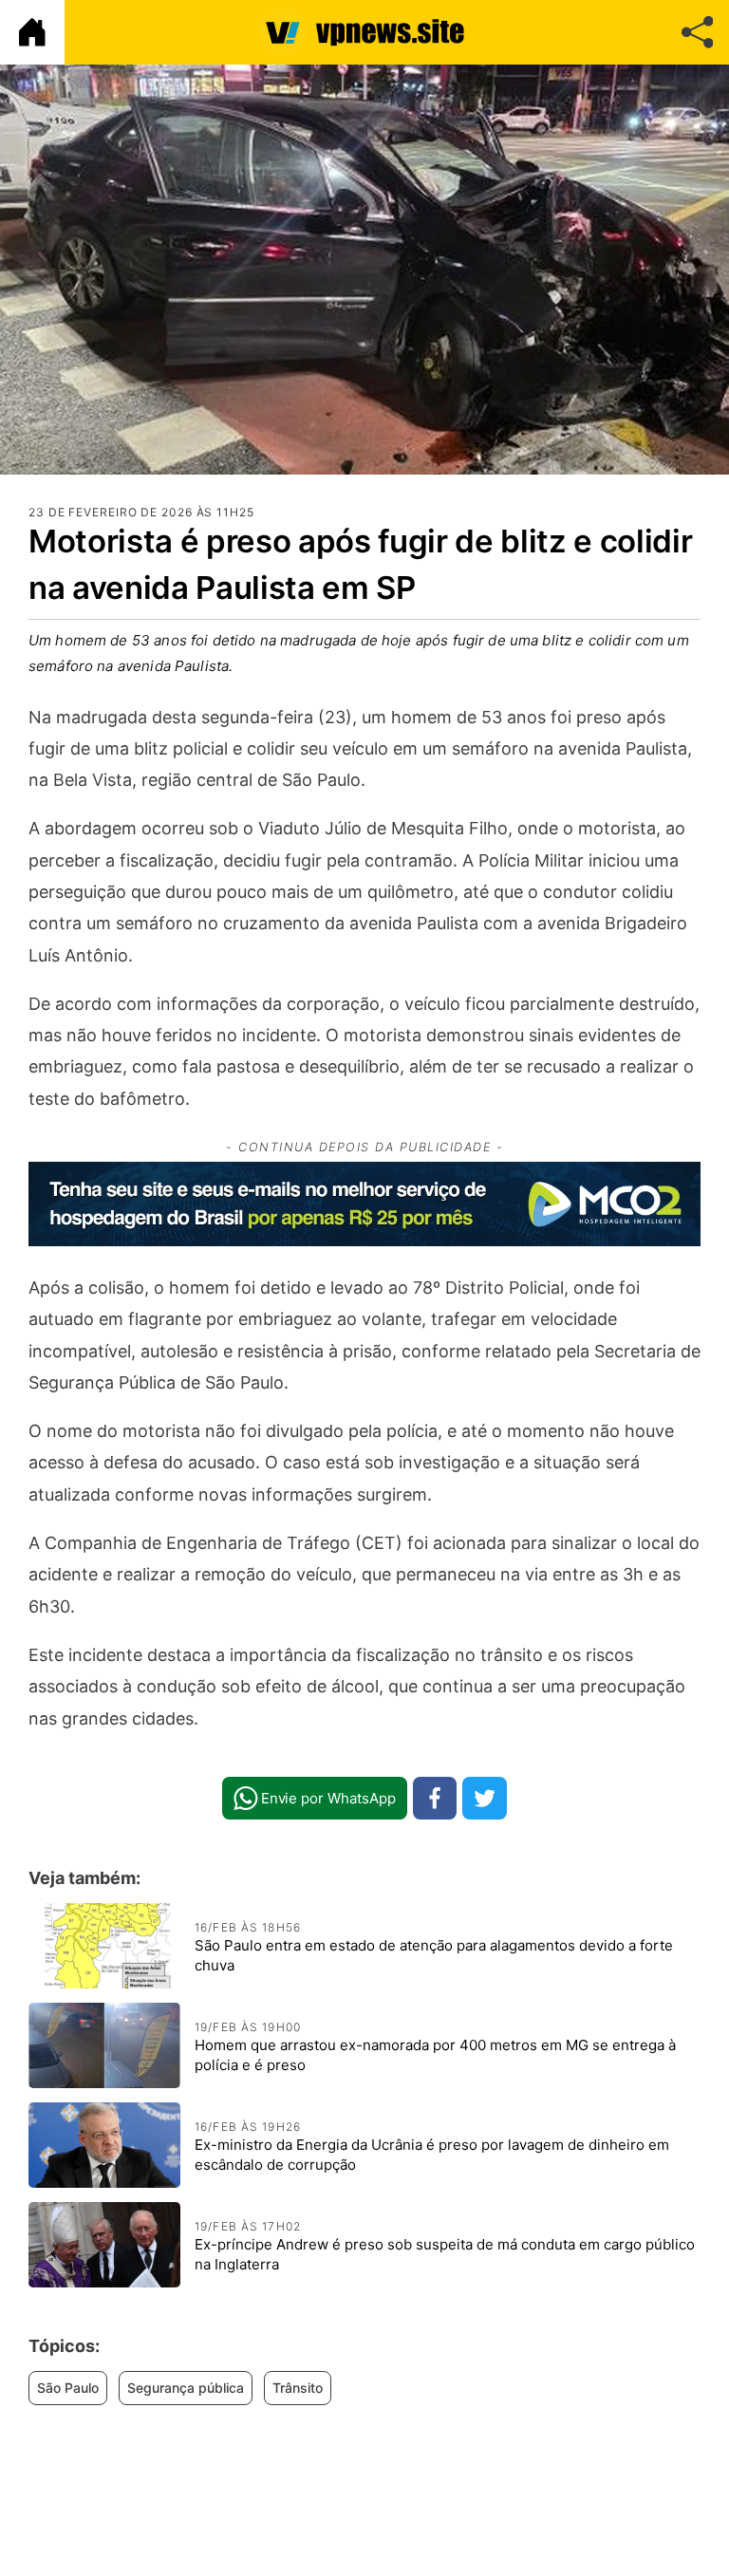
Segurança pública (186, 2388)
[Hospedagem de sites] (364, 1204)
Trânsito (298, 2388)
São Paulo (68, 2388)
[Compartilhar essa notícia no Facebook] (435, 1798)
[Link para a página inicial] (32, 32)
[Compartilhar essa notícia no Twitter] (485, 1798)
